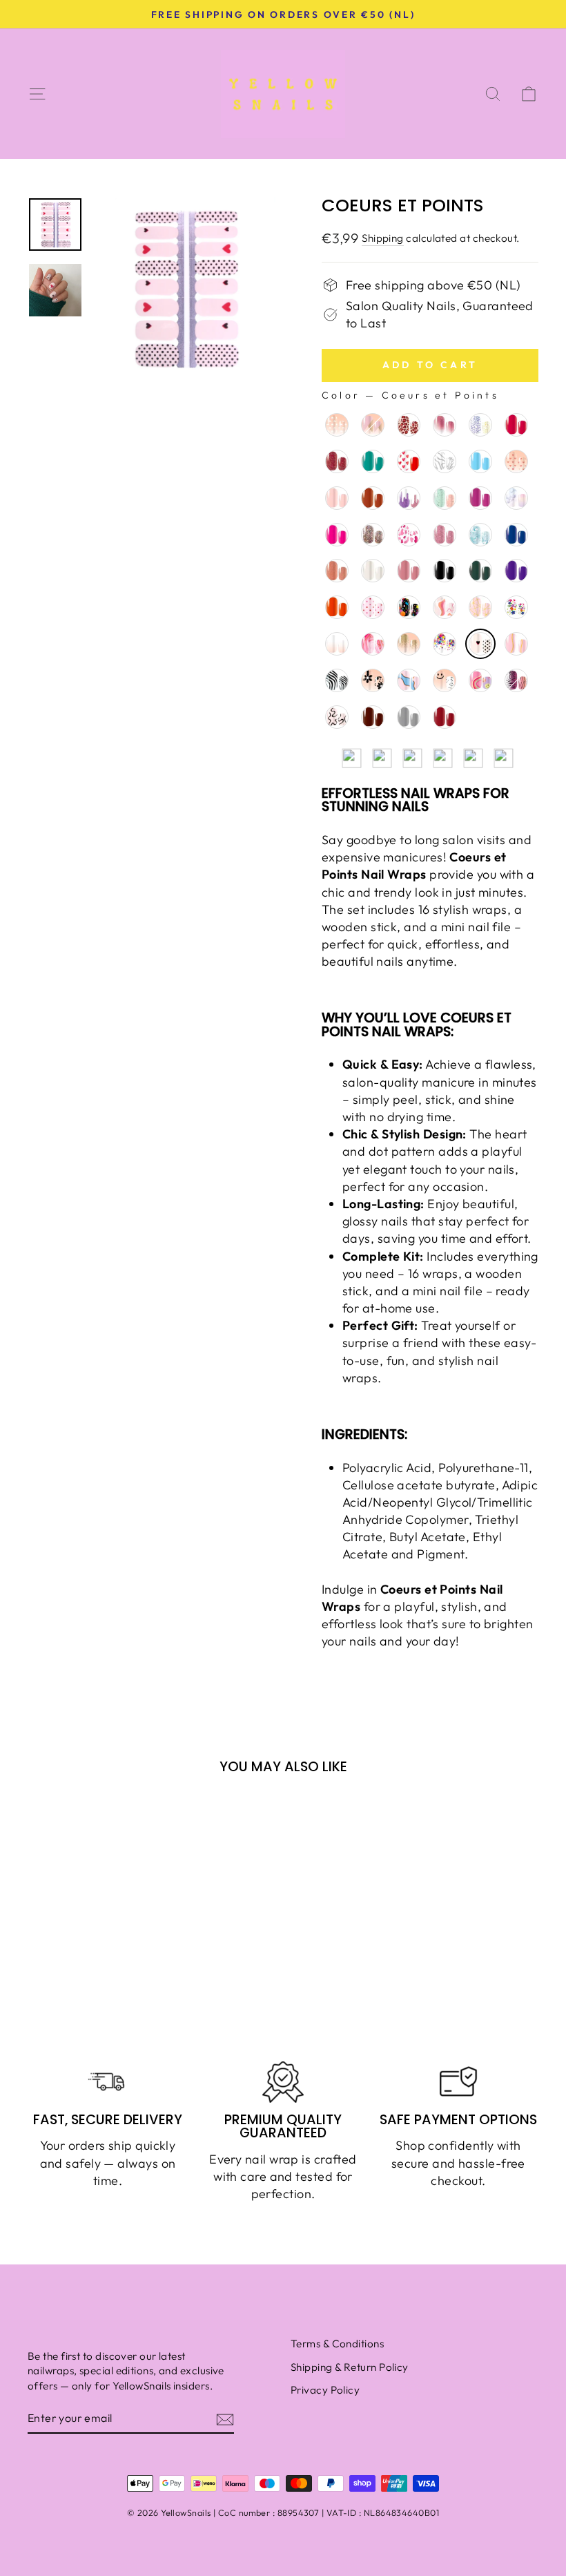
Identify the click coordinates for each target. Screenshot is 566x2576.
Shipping (383, 238)
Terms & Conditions (337, 2344)
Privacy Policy (325, 2390)
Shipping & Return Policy (350, 2367)
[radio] (337, 425)
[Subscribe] (225, 2419)
